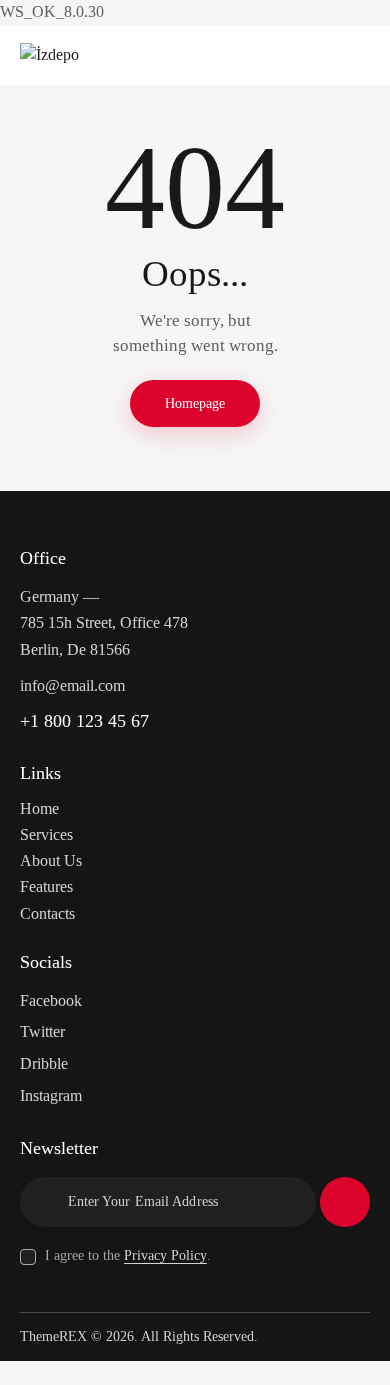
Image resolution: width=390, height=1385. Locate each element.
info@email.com (72, 685)
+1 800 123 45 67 (84, 721)
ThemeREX (53, 1336)
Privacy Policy (165, 1256)
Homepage (195, 403)
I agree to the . (128, 1255)
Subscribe (345, 1202)
